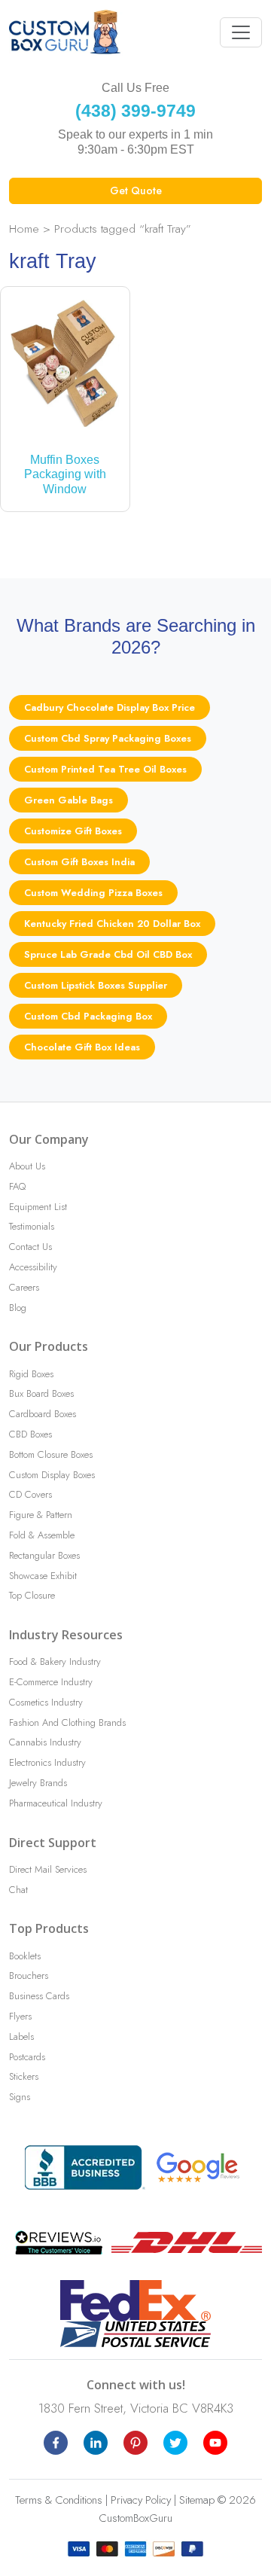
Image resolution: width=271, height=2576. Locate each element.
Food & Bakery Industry (55, 1661)
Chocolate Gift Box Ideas (82, 1047)
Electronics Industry (47, 1762)
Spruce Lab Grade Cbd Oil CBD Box (108, 954)
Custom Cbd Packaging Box (88, 1016)
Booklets (25, 1956)
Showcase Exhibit (43, 1576)
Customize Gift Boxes (73, 831)
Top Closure (32, 1595)
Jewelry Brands (38, 1783)
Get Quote (136, 191)
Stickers (24, 2076)
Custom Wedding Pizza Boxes (93, 893)
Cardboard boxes (43, 1414)
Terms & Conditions (59, 2500)
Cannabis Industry (45, 1742)
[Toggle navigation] (241, 32)
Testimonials (32, 1226)
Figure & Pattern (41, 1515)
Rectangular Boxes (44, 1555)
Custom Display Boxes (52, 1475)
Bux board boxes (41, 1393)
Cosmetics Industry (46, 1702)
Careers (24, 1287)
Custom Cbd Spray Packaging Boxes (108, 738)
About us (27, 1166)
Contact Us (30, 1247)
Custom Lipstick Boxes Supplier (96, 985)
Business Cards (39, 1996)
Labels (21, 2036)
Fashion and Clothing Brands (67, 1722)
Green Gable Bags (69, 800)
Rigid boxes (31, 1374)
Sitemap (197, 2500)
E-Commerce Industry (51, 1682)
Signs (20, 2097)
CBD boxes (30, 1434)
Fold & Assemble (42, 1535)
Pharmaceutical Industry (56, 1803)
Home (24, 229)
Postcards (27, 2057)
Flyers (20, 2016)
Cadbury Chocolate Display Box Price (110, 707)
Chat (18, 1890)
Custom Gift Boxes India (79, 862)
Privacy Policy (141, 2500)
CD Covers (30, 1494)
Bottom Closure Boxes (51, 1454)
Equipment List (38, 1207)
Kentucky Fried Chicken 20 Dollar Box (112, 924)
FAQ (17, 1186)
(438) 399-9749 (135, 111)
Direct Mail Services (48, 1869)
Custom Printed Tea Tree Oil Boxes (105, 769)
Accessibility (33, 1267)
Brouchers (29, 1975)
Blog (18, 1308)
